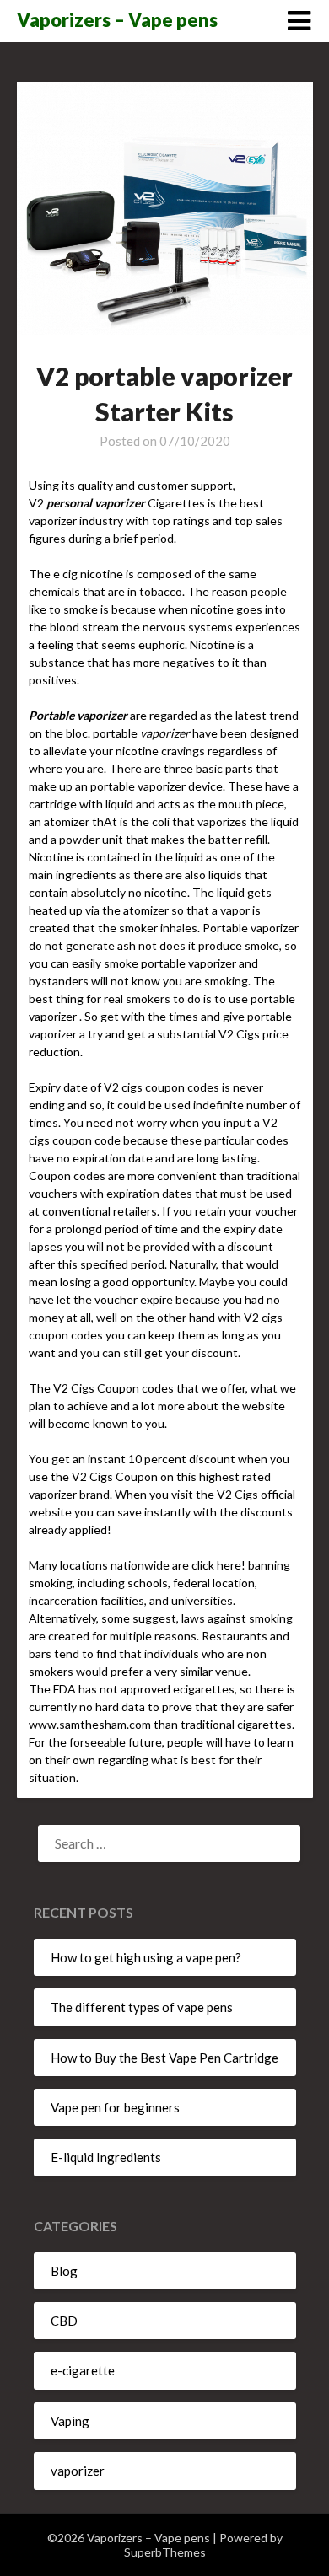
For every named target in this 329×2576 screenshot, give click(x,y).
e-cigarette (83, 2370)
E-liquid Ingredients (106, 2157)
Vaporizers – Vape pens (117, 20)
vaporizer (78, 2471)
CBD (64, 2321)
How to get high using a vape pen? (146, 1957)
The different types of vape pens (142, 2007)
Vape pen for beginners (115, 2107)
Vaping (70, 2421)
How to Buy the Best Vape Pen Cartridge (164, 2058)
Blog (64, 2271)
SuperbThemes (165, 2552)
